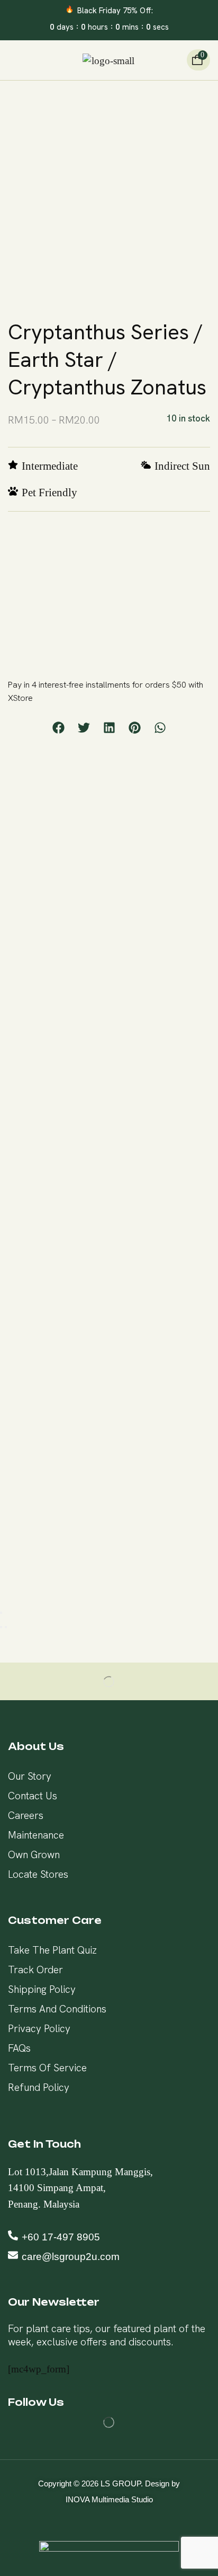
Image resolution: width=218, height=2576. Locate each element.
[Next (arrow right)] (6, 1627)
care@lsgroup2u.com (71, 2257)
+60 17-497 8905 (61, 2237)
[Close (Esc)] (1, 1613)
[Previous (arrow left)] (1, 1627)
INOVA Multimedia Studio (109, 2499)
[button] (12, 60)
